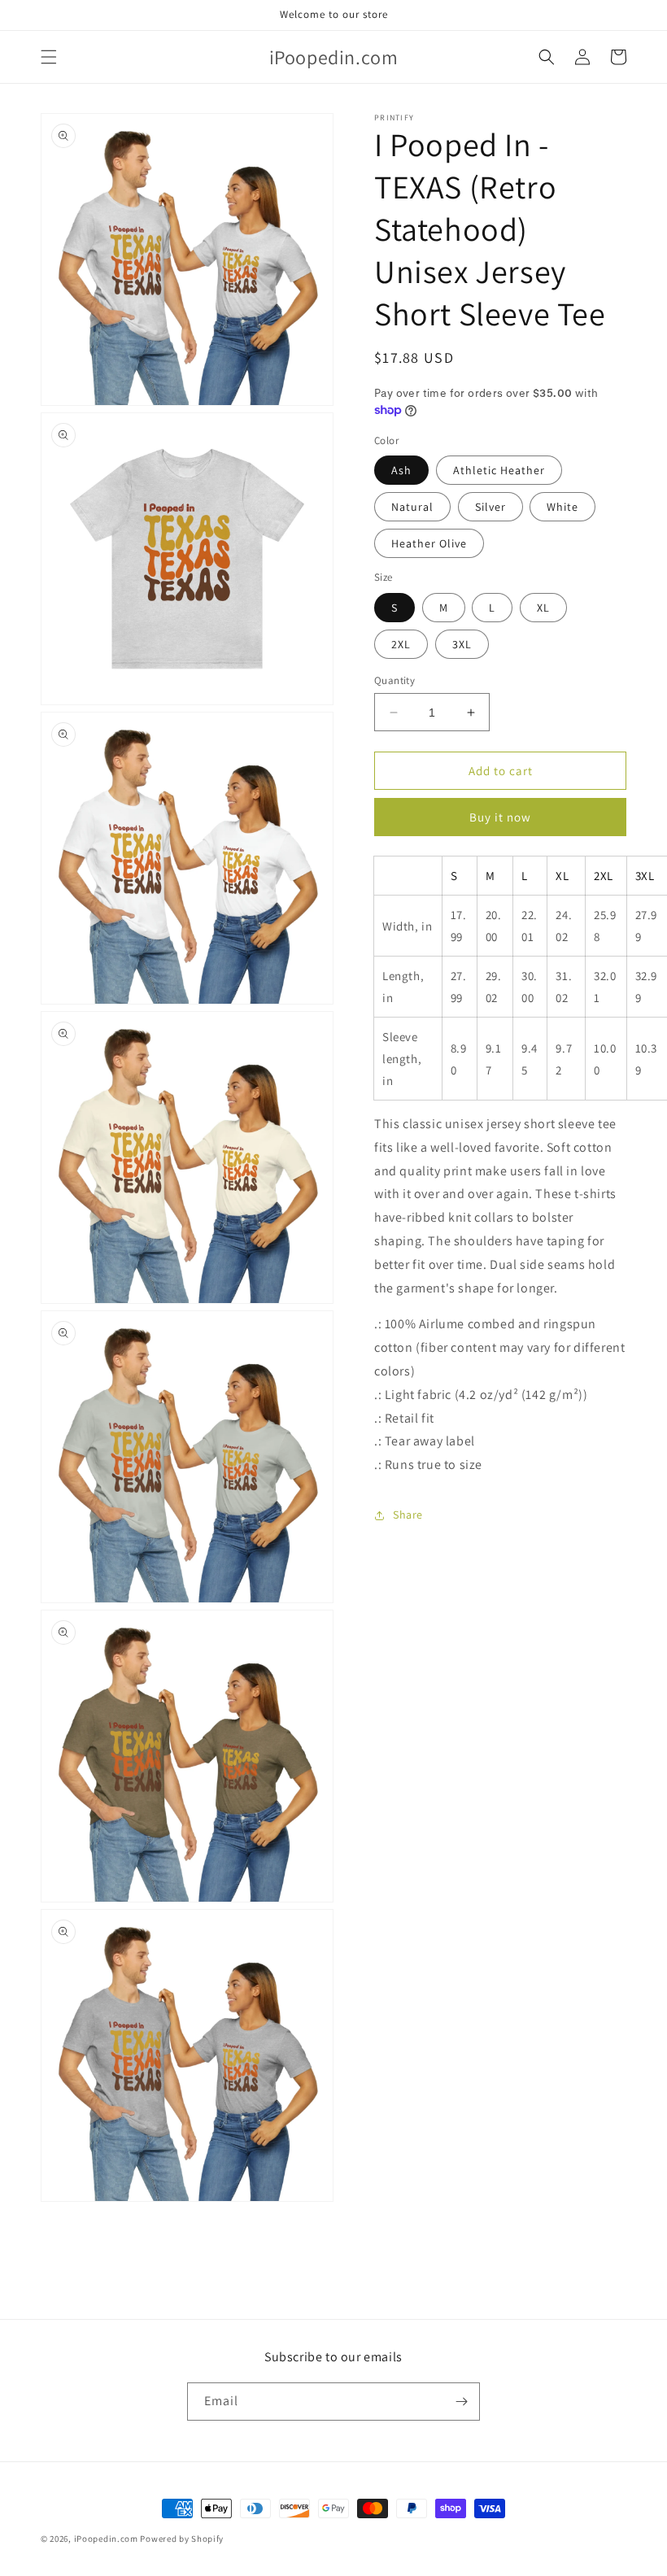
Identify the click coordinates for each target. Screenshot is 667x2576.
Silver (490, 507)
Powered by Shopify (182, 2539)
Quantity (395, 680)
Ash (401, 470)
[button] (49, 57)
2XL (401, 644)
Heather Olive (429, 543)
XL (543, 608)
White (562, 507)
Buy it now (500, 817)
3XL (462, 644)
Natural (412, 507)
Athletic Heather (499, 470)
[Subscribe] (461, 2402)
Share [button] (408, 1515)
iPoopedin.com (106, 2539)
